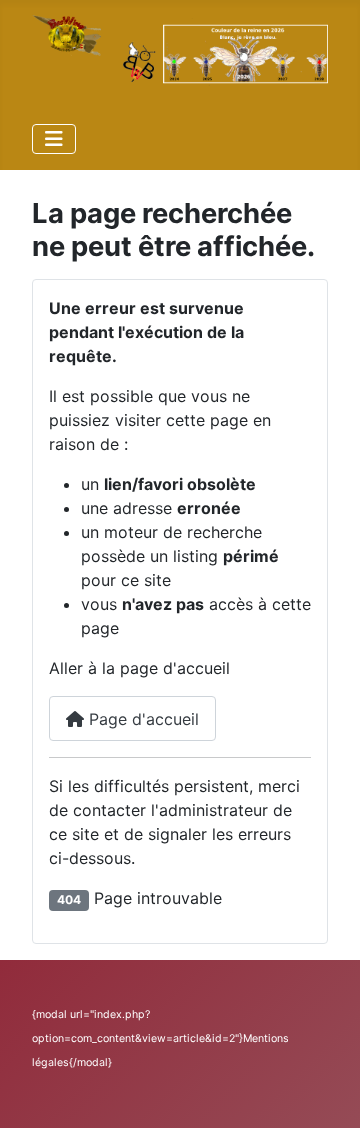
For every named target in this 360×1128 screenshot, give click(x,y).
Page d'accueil (141, 719)
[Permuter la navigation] (54, 139)
